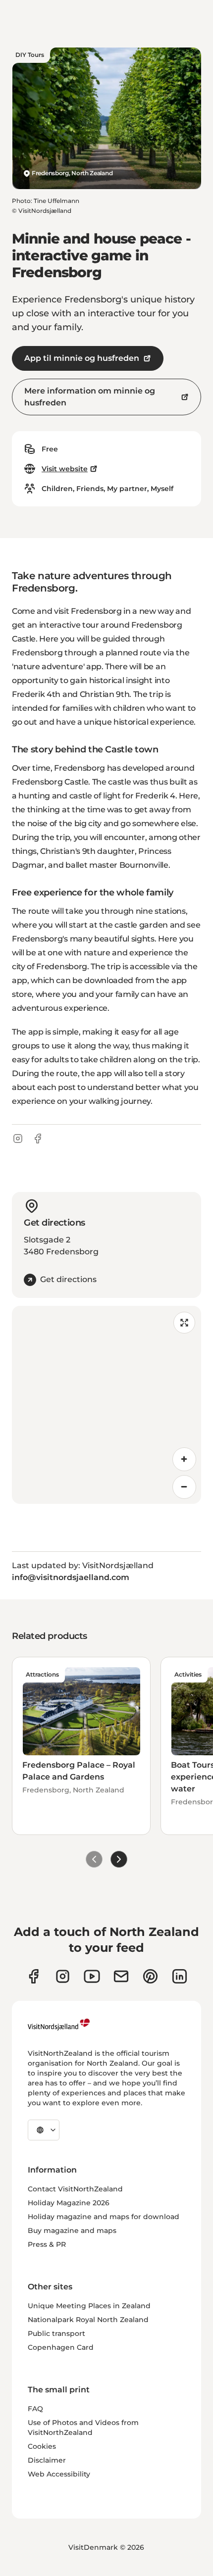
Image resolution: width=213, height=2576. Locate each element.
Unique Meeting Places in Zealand (89, 2306)
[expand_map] (184, 1323)
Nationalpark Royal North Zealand (88, 2320)
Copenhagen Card (61, 2347)
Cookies (42, 2446)
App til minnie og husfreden (82, 358)
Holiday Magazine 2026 (69, 2203)
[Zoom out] (184, 1487)
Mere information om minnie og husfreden (90, 397)
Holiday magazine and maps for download (104, 2217)
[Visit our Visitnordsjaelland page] (92, 1976)
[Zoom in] (184, 1459)
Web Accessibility (59, 2474)
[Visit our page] (33, 1976)
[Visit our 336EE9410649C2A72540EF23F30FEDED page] (121, 1976)
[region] (106, 1405)
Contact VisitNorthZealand (75, 2189)
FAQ (35, 2409)
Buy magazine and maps (72, 2230)
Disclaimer (47, 2460)
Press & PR (47, 2244)
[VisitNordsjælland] (59, 2025)
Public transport (56, 2333)
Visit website (65, 469)
